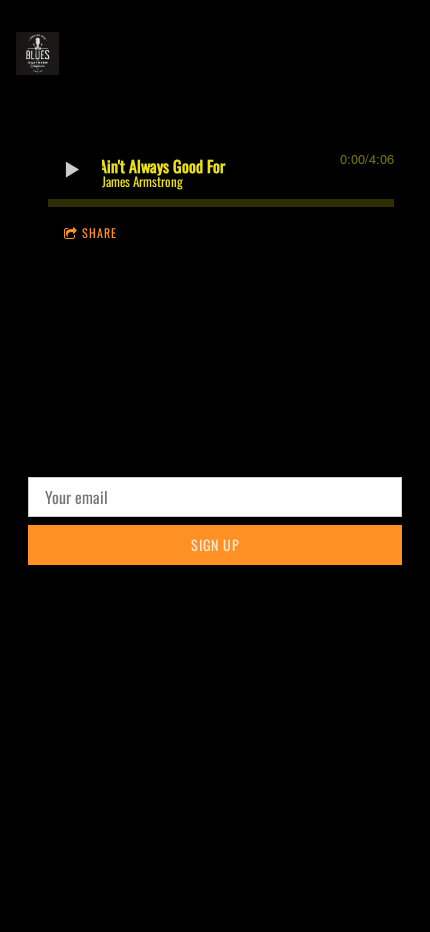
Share (99, 232)
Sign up (215, 544)
